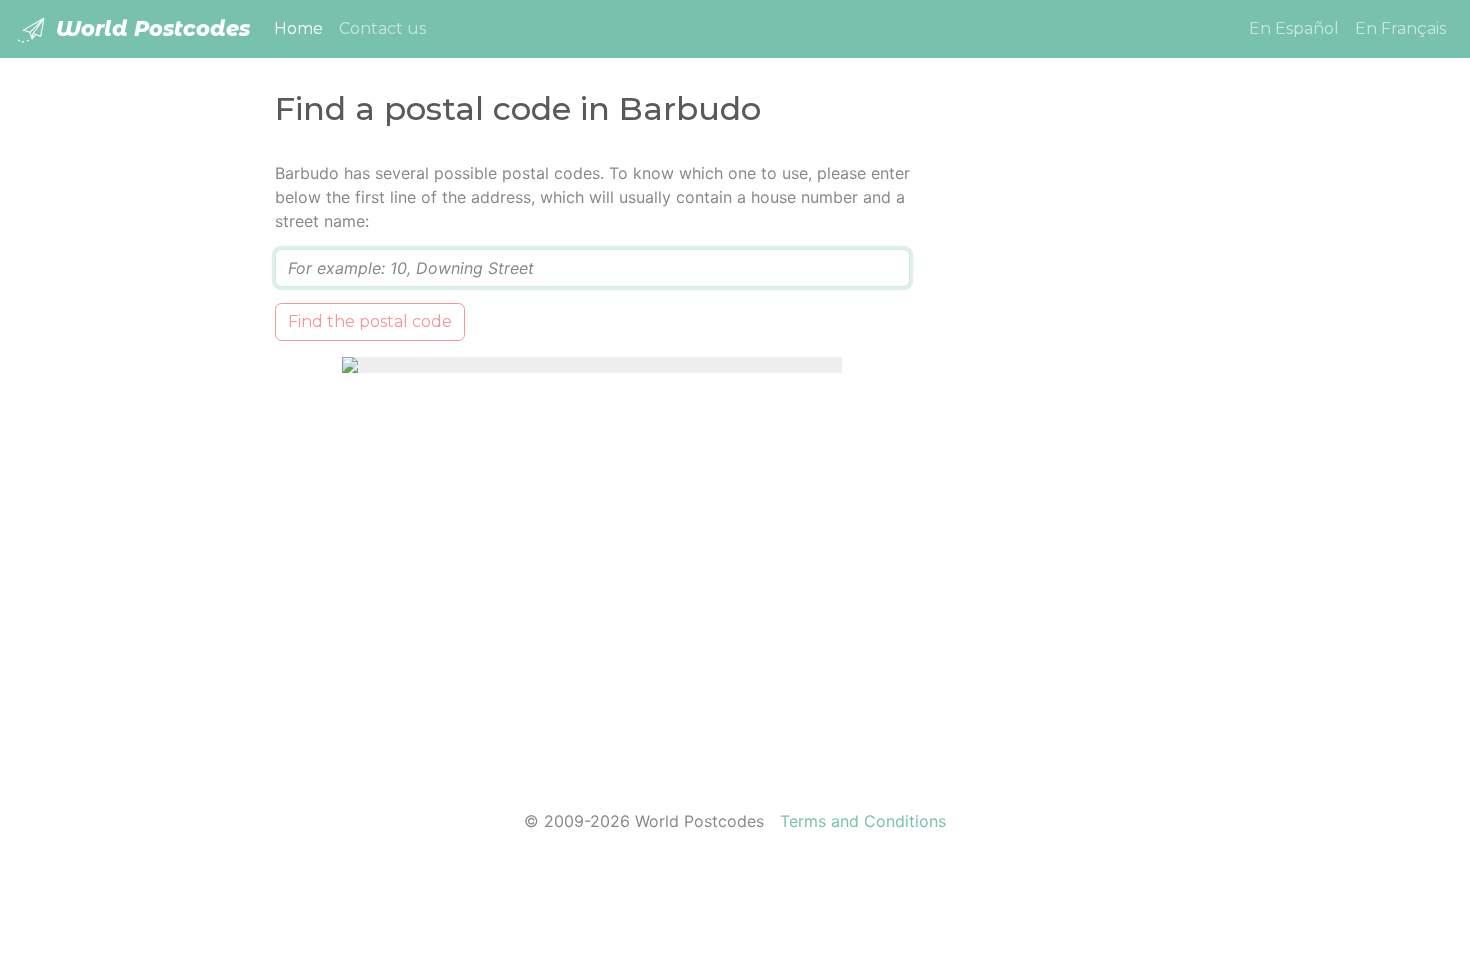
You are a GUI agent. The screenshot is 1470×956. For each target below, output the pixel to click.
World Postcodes (150, 28)
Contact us (382, 28)
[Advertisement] (1067, 461)
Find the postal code (370, 321)
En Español (1294, 28)
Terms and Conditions (863, 821)
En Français (1400, 28)
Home (302, 28)
